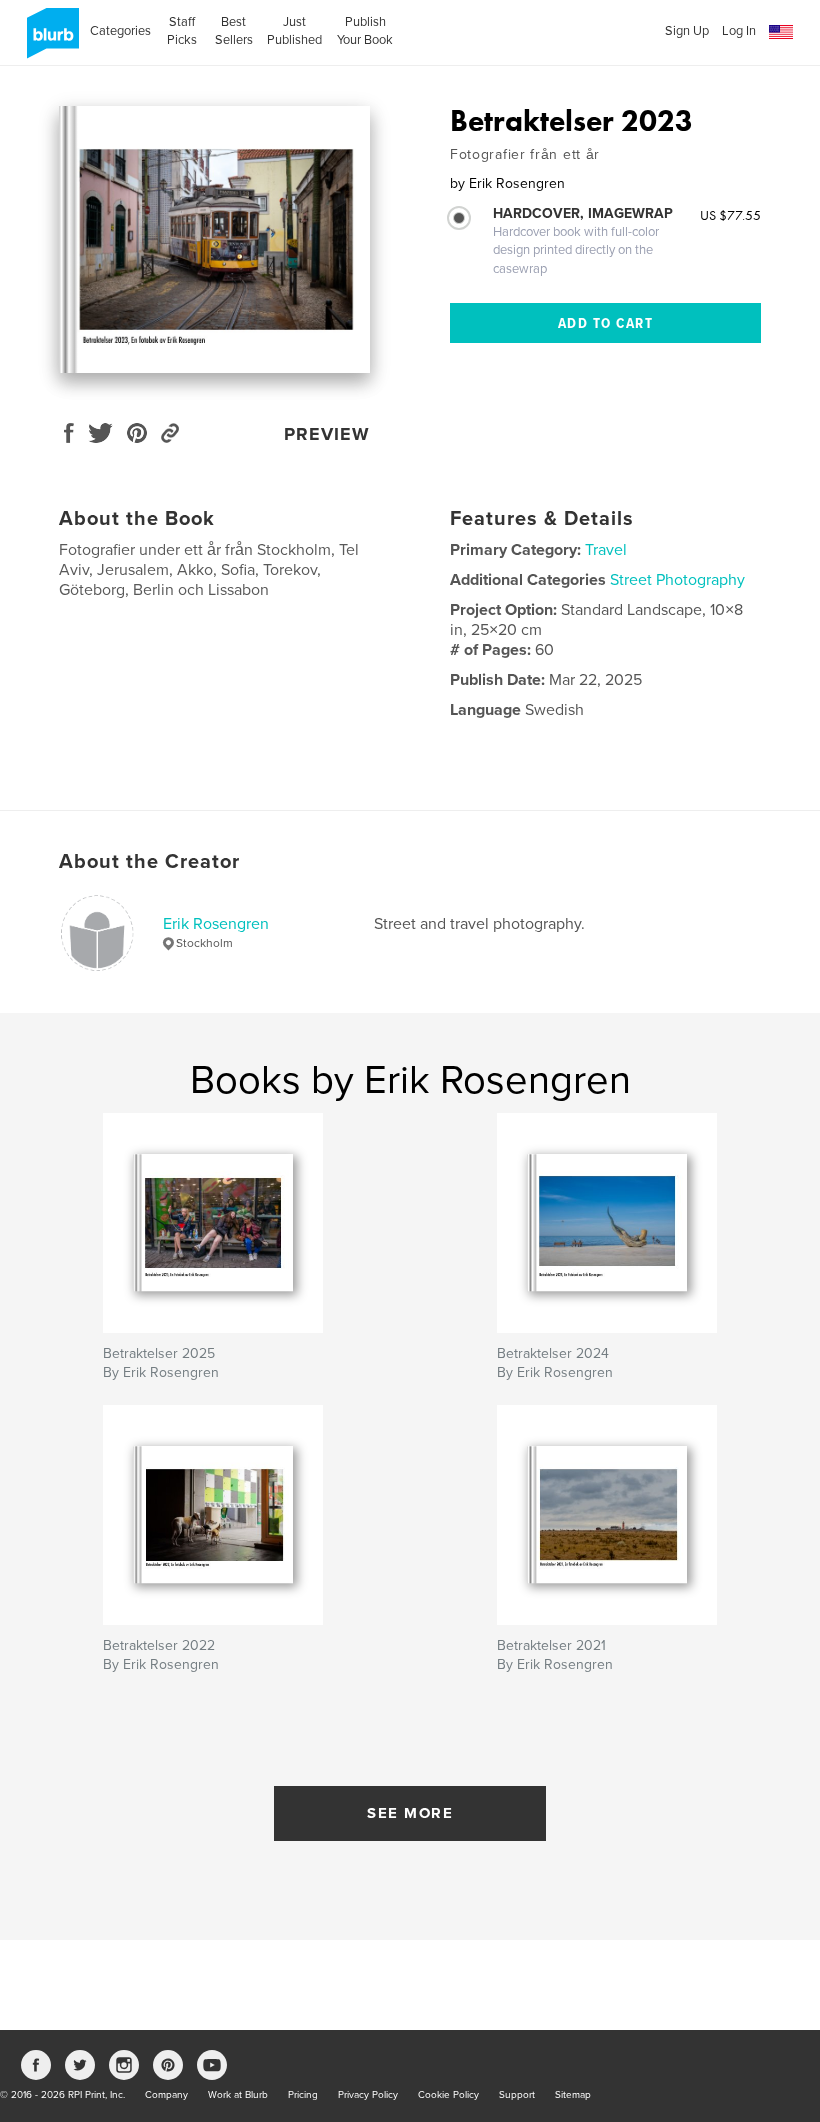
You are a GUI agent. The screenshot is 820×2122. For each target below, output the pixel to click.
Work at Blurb (238, 2095)
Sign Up (687, 31)
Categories (120, 31)
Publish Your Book (365, 31)
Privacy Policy (368, 2095)
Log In (739, 31)
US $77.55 (730, 215)
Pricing (303, 2095)
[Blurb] (49, 41)
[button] (781, 32)
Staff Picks (182, 31)
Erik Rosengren (216, 924)
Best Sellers (234, 31)
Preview (327, 434)
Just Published (294, 31)
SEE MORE (410, 1813)
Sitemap (573, 2095)
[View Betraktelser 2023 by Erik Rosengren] (214, 239)
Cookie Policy (448, 2095)
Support (517, 2095)
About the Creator (149, 862)
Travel (606, 550)
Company (166, 2095)
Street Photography (677, 580)
